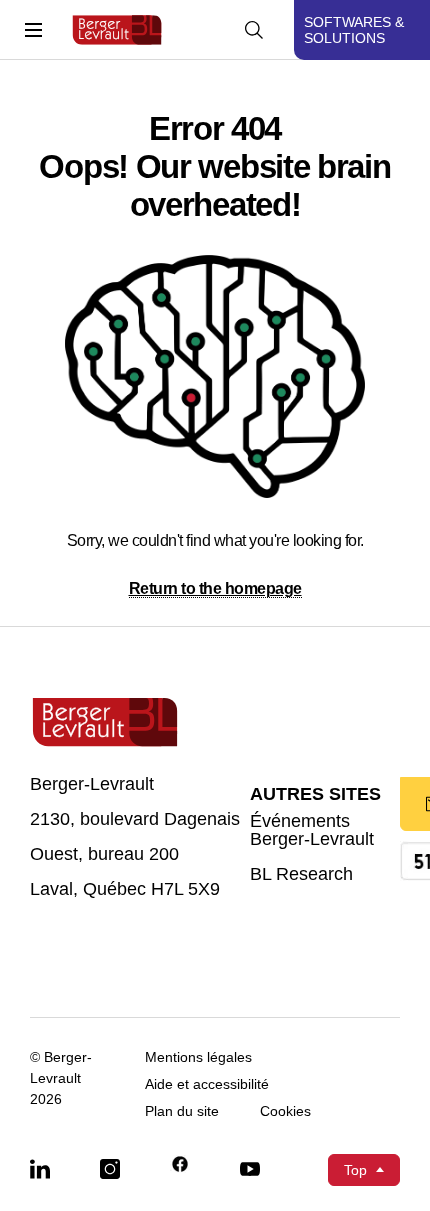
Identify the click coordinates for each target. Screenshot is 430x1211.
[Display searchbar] (254, 30)
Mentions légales (198, 1057)
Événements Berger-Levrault (312, 830)
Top (355, 1170)
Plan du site (182, 1111)
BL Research (301, 874)
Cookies (285, 1111)
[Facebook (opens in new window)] (180, 1165)
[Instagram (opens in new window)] (110, 1168)
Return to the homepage (215, 588)
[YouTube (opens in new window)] (250, 1168)
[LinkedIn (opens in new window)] (40, 1168)
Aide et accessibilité (207, 1084)
